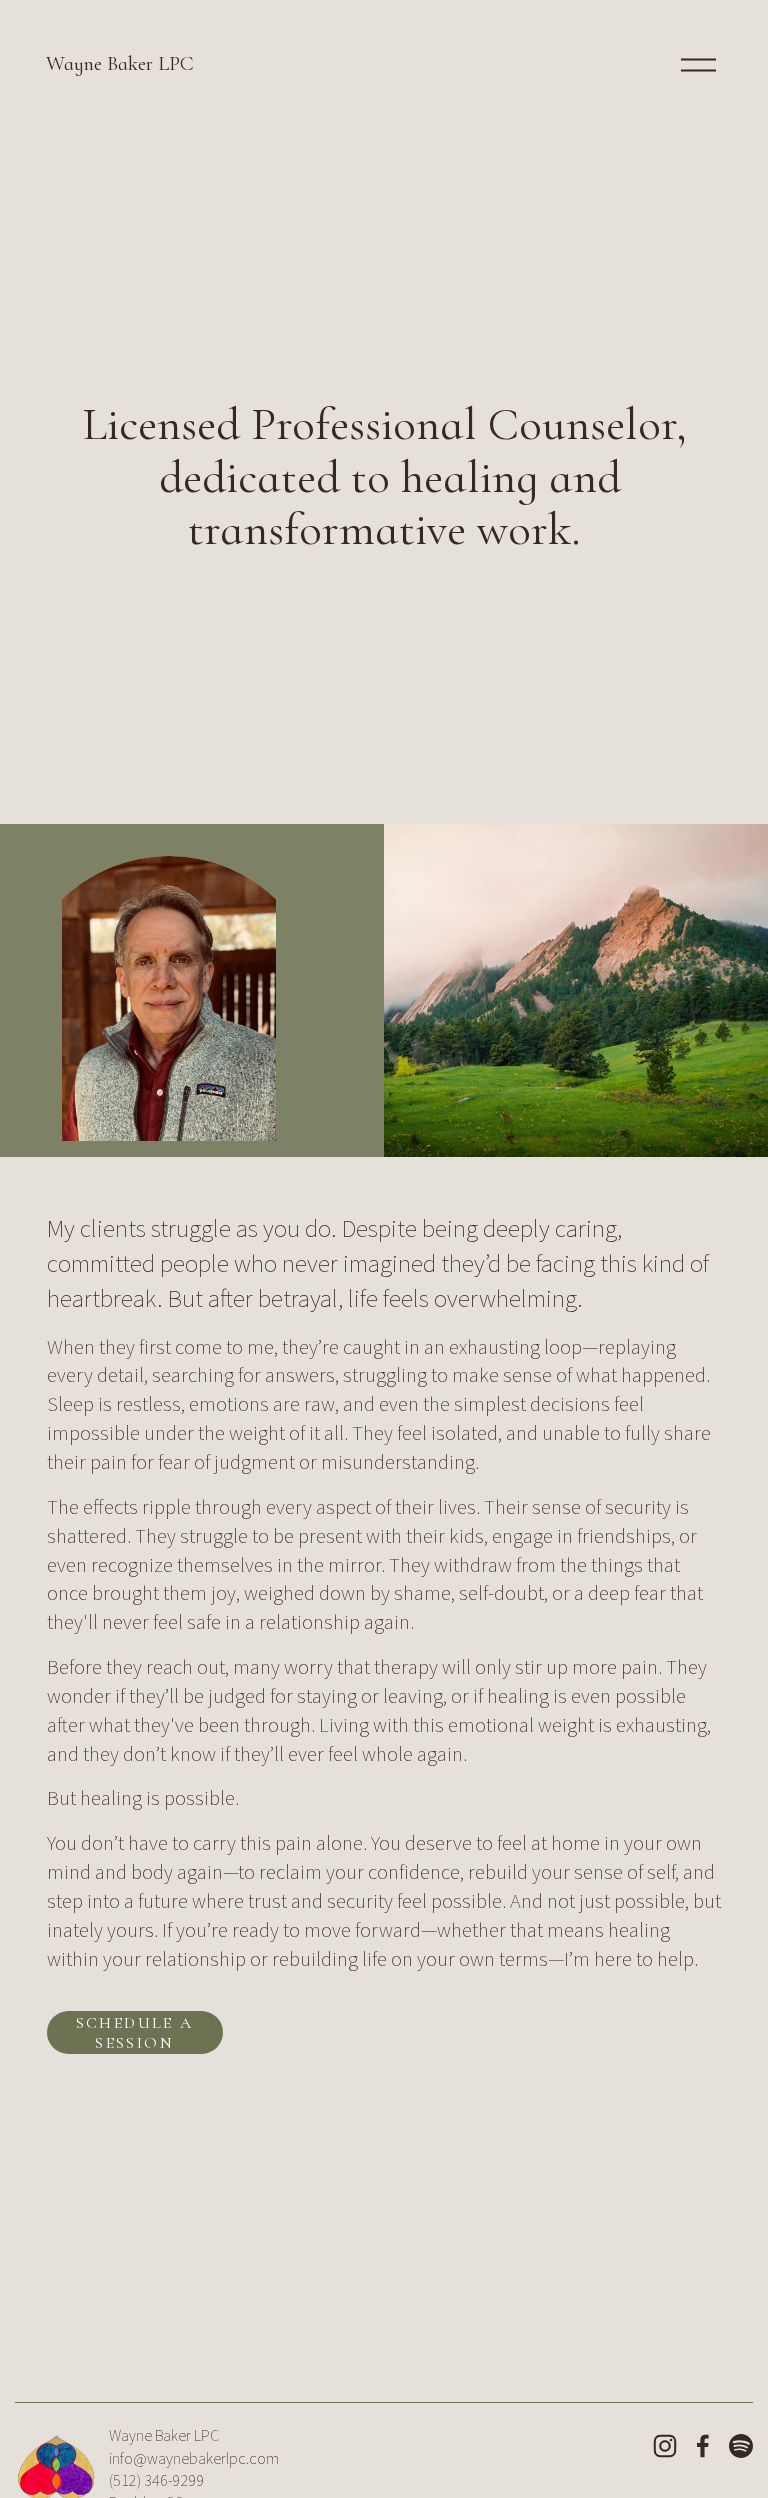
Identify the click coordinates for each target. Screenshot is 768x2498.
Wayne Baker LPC (120, 63)
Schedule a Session (135, 2033)
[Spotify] (741, 2446)
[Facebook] (703, 2446)
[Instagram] (665, 2446)
